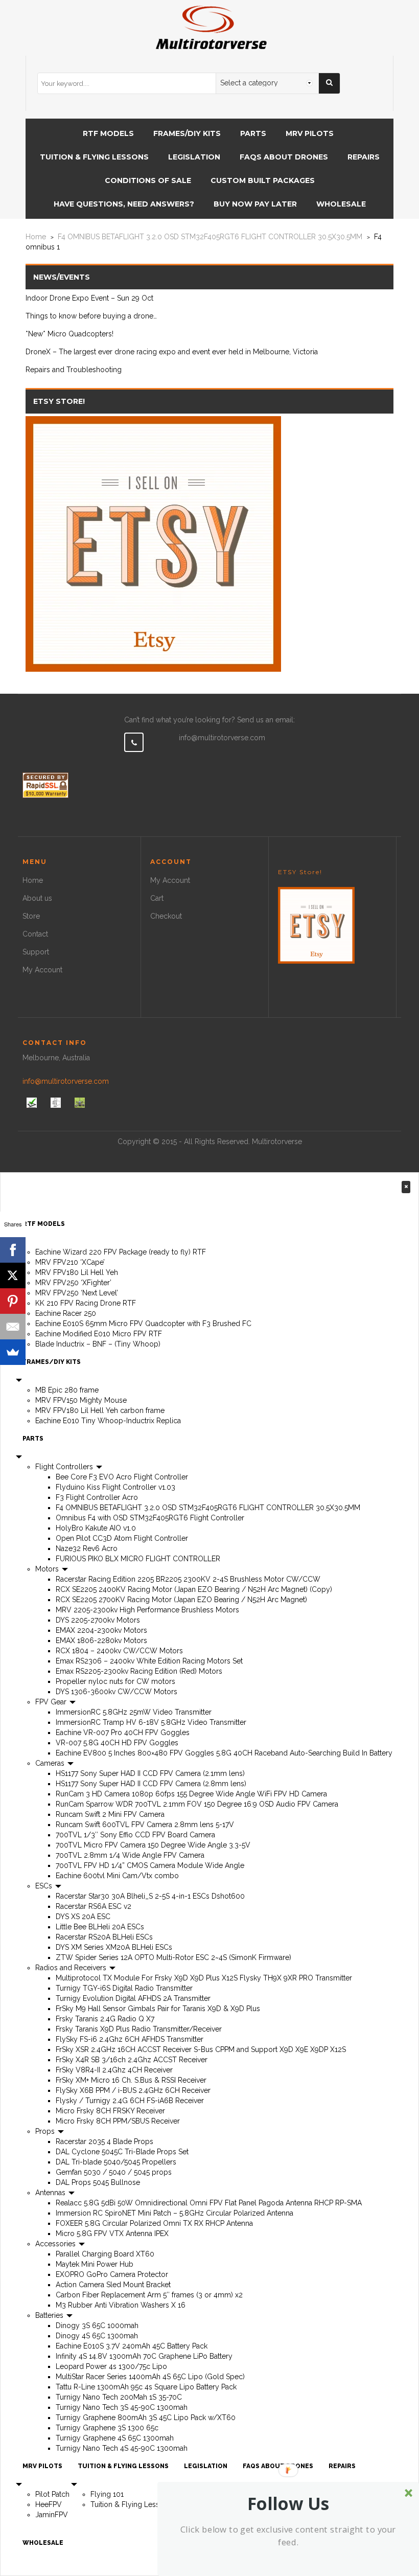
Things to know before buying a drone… (91, 316)
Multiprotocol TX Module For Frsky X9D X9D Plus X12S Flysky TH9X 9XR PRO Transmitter (204, 1978)
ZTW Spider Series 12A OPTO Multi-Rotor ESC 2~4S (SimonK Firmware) (173, 1957)
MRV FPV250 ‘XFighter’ (73, 1283)
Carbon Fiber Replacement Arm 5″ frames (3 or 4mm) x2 (149, 2295)
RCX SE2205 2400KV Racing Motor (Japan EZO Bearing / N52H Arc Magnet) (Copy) (194, 1589)
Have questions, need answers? (124, 204)
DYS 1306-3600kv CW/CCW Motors (117, 1692)
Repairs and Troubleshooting (74, 370)
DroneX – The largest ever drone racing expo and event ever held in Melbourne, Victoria (172, 352)
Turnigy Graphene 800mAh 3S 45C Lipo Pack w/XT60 (146, 2418)
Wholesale (341, 204)
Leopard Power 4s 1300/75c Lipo (111, 2366)
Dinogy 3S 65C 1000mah (97, 2326)
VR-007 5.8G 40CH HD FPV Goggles (117, 1743)
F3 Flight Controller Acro (97, 1497)
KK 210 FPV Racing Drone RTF (86, 1303)
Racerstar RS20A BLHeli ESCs (104, 1937)
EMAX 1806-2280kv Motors (101, 1640)
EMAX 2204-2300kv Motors (101, 1630)
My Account (42, 970)
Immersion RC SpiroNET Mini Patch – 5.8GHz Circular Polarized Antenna (174, 2213)
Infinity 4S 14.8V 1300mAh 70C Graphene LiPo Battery (144, 2356)
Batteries (50, 2315)
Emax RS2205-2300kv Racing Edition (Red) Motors (139, 1671)
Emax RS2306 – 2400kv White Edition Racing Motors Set (149, 1661)
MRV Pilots (310, 133)
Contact (35, 934)
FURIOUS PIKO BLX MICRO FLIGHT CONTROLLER (138, 1559)
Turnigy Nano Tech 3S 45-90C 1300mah (122, 2407)
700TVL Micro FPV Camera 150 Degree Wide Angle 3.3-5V (153, 1845)
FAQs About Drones (284, 157)
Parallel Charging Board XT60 (105, 2254)
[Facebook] (13, 1250)
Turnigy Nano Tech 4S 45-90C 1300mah (122, 2448)
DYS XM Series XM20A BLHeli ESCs (114, 1947)
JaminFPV (52, 2515)
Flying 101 (107, 2494)
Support (36, 952)
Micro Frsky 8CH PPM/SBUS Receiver (118, 2121)
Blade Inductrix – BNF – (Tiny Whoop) (98, 1344)
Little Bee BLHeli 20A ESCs (100, 1927)
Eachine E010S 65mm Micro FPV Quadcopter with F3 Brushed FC (143, 1324)
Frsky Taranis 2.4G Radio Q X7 (105, 2019)
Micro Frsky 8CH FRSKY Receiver (110, 2111)
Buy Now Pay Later (255, 204)
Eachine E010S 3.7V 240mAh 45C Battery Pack (132, 2346)
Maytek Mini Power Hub (95, 2264)
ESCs (45, 1886)
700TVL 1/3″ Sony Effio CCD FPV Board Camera (135, 1835)
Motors (48, 1569)
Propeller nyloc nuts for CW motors (115, 1681)
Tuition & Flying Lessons (94, 157)
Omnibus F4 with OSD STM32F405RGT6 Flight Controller (150, 1518)
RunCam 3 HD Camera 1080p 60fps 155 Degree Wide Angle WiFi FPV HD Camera (191, 1794)
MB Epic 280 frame (67, 1390)
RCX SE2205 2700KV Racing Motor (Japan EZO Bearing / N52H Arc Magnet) (181, 1600)
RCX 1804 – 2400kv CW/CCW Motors (119, 1651)
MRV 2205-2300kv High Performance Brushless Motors (147, 1610)
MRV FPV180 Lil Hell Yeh (77, 1272)
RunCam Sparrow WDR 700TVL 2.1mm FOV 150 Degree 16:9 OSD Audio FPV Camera (197, 1804)
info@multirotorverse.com (222, 738)
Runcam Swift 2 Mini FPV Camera (110, 1814)
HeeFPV (49, 2504)
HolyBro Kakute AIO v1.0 (96, 1528)
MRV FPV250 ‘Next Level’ (77, 1293)
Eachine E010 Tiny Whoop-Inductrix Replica (108, 1421)
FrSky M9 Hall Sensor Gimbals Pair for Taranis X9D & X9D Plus (158, 2009)
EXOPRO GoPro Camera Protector (112, 2274)
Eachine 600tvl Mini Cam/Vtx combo (117, 1876)
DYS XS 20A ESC (83, 1917)
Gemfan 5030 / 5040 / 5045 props (114, 2172)
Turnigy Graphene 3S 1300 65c (107, 2428)
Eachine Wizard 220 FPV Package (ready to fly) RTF (121, 1252)
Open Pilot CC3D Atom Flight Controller (122, 1538)
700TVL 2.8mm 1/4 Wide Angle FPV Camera (130, 1855)
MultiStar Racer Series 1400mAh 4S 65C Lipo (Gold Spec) (150, 2377)
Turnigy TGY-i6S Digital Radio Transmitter (124, 1988)
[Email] (13, 1327)
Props (46, 2131)
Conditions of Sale (148, 180)
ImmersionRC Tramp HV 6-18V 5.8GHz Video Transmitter (151, 1722)
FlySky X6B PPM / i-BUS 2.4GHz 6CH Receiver (133, 2090)
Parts (253, 133)
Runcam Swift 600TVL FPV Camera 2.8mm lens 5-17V (145, 1825)
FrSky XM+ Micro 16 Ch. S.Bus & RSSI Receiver (131, 2080)
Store (31, 916)
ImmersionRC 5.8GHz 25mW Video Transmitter (134, 1712)
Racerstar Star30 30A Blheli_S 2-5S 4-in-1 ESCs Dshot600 (150, 1896)
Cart (157, 898)
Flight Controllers (65, 1467)
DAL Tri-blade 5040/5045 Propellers (116, 2162)
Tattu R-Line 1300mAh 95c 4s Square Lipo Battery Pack (146, 2387)
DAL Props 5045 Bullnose (98, 2182)
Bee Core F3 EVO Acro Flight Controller (122, 1477)
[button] (288, 2503)
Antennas (51, 2193)
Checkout (166, 916)
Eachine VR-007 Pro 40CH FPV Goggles (123, 1732)
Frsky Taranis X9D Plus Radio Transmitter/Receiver (139, 2029)
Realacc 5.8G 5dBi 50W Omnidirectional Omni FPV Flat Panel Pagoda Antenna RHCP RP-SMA (209, 2203)
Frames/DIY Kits (187, 133)
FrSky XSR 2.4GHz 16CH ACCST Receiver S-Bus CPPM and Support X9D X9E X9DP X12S (201, 2049)
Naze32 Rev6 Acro (87, 1548)
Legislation (194, 157)
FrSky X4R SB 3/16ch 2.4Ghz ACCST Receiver (132, 2060)
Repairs (364, 157)
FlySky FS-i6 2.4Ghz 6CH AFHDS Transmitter (130, 2039)
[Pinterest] (13, 1301)
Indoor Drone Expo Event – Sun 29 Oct (89, 298)
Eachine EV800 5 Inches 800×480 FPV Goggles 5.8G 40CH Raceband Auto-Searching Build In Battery (224, 1753)
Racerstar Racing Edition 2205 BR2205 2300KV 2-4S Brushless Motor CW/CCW (188, 1579)
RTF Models (108, 133)
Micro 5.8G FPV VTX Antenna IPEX (112, 2233)
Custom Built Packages (263, 180)
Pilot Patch (52, 2494)
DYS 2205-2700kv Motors (98, 1620)
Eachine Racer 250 (66, 1313)
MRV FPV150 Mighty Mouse (81, 1400)
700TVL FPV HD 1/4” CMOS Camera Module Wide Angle (150, 1865)
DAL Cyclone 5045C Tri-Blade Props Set (122, 2152)
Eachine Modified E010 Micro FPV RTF (99, 1334)
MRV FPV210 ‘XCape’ (70, 1262)
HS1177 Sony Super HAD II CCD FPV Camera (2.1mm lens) (150, 1773)
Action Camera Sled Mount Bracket (113, 2285)
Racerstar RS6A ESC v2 (94, 1906)
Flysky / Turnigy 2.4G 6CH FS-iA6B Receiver (130, 2101)
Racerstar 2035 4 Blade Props (104, 2141)
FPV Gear (52, 1702)
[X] (13, 1275)
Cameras (51, 1763)
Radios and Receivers (72, 1968)
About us (37, 898)
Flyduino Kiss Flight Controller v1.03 (115, 1487)
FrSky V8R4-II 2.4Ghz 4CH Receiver (114, 2070)
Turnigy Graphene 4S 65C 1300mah (115, 2438)
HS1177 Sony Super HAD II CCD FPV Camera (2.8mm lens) (151, 1784)
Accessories (56, 2244)
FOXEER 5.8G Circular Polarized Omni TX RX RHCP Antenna (154, 2223)
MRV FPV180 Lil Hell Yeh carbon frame (100, 1410)
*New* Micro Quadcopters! (69, 334)
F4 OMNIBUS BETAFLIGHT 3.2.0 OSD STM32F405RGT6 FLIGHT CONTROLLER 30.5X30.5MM (210, 237)
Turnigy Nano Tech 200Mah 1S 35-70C (119, 2397)
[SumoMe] (13, 1352)
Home (36, 237)
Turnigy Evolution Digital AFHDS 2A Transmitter (133, 1998)
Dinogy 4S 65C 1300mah (97, 2336)
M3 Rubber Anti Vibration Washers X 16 (121, 2305)
